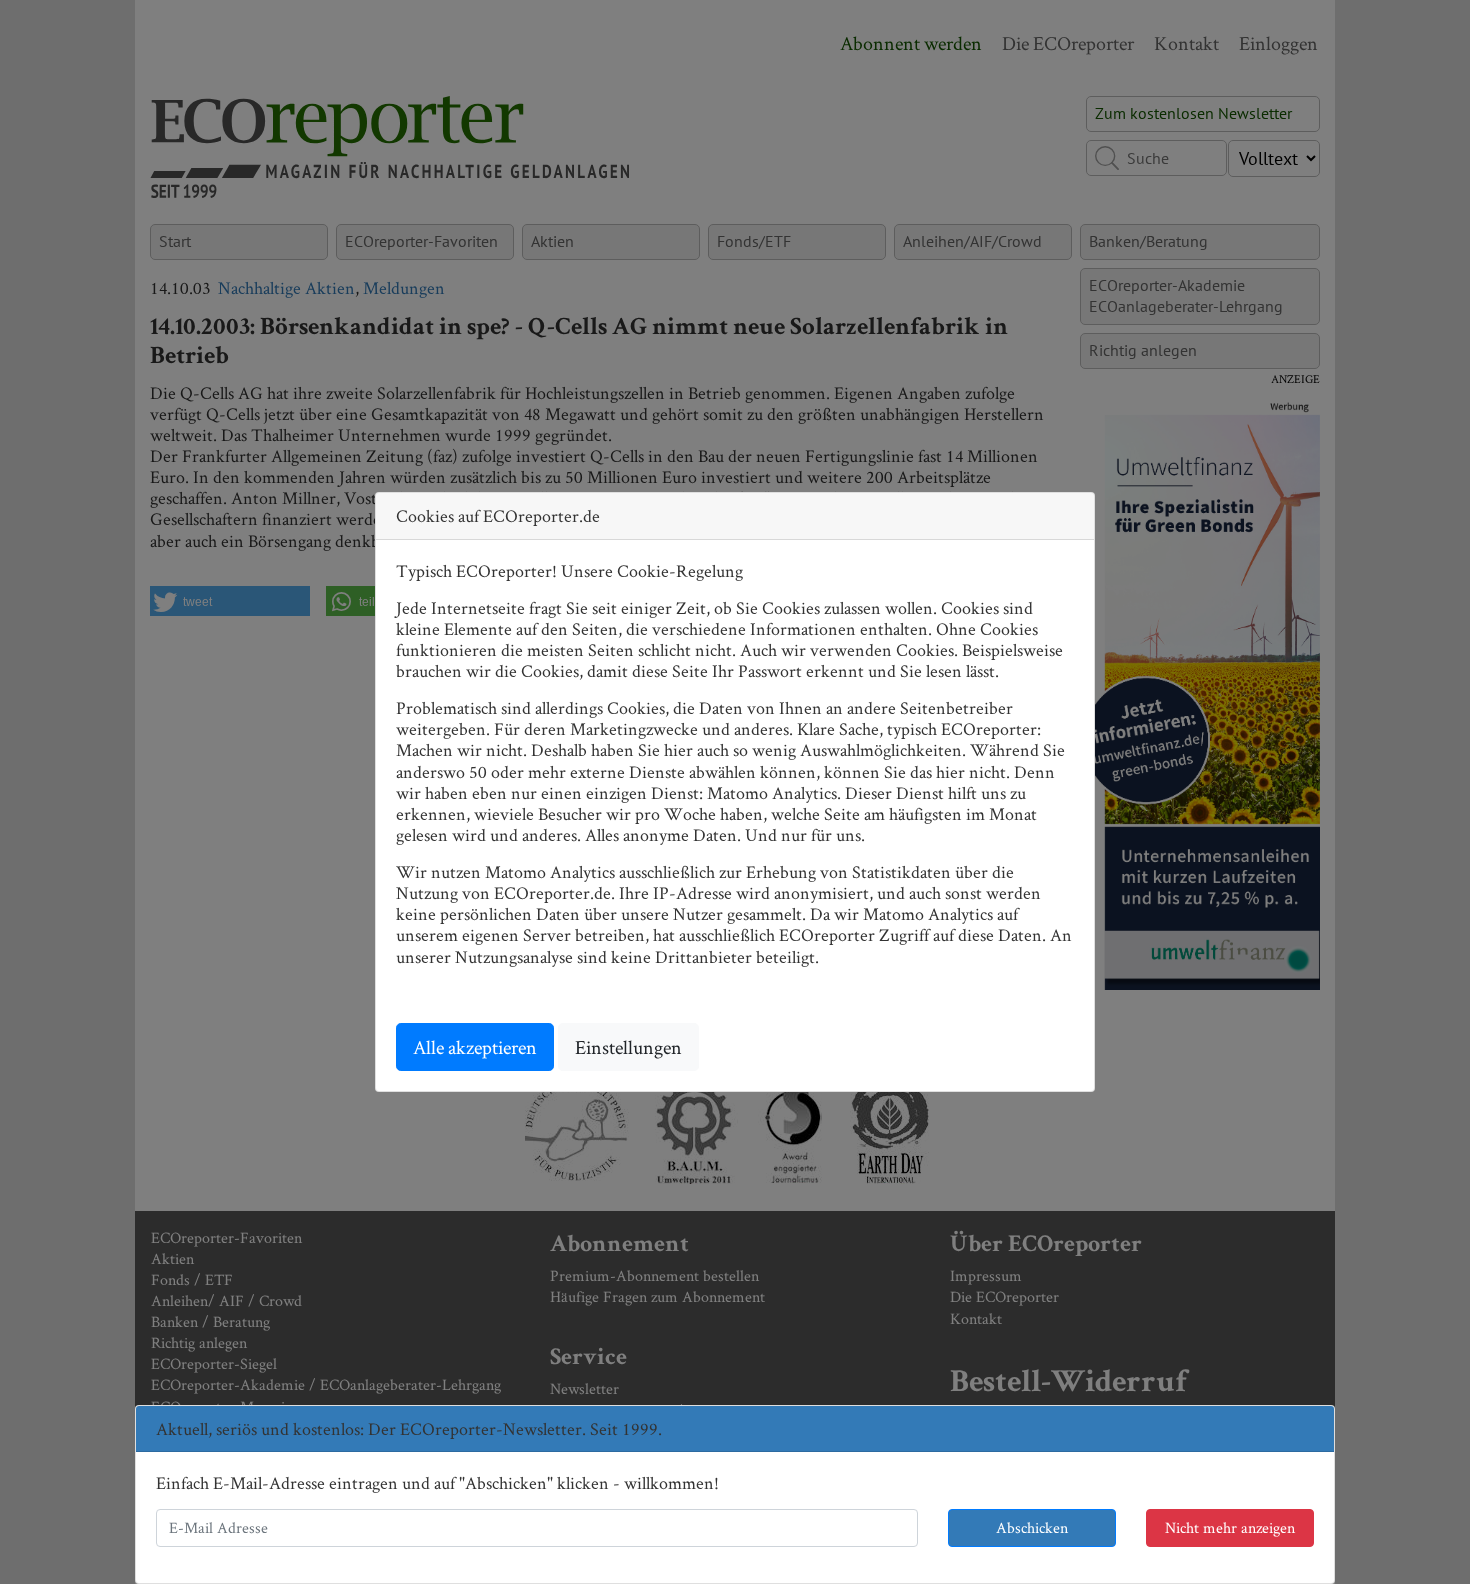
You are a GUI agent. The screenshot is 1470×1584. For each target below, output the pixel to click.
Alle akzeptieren (475, 1047)
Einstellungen (628, 1047)
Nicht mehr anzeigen (1230, 1527)
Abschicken (1032, 1527)
